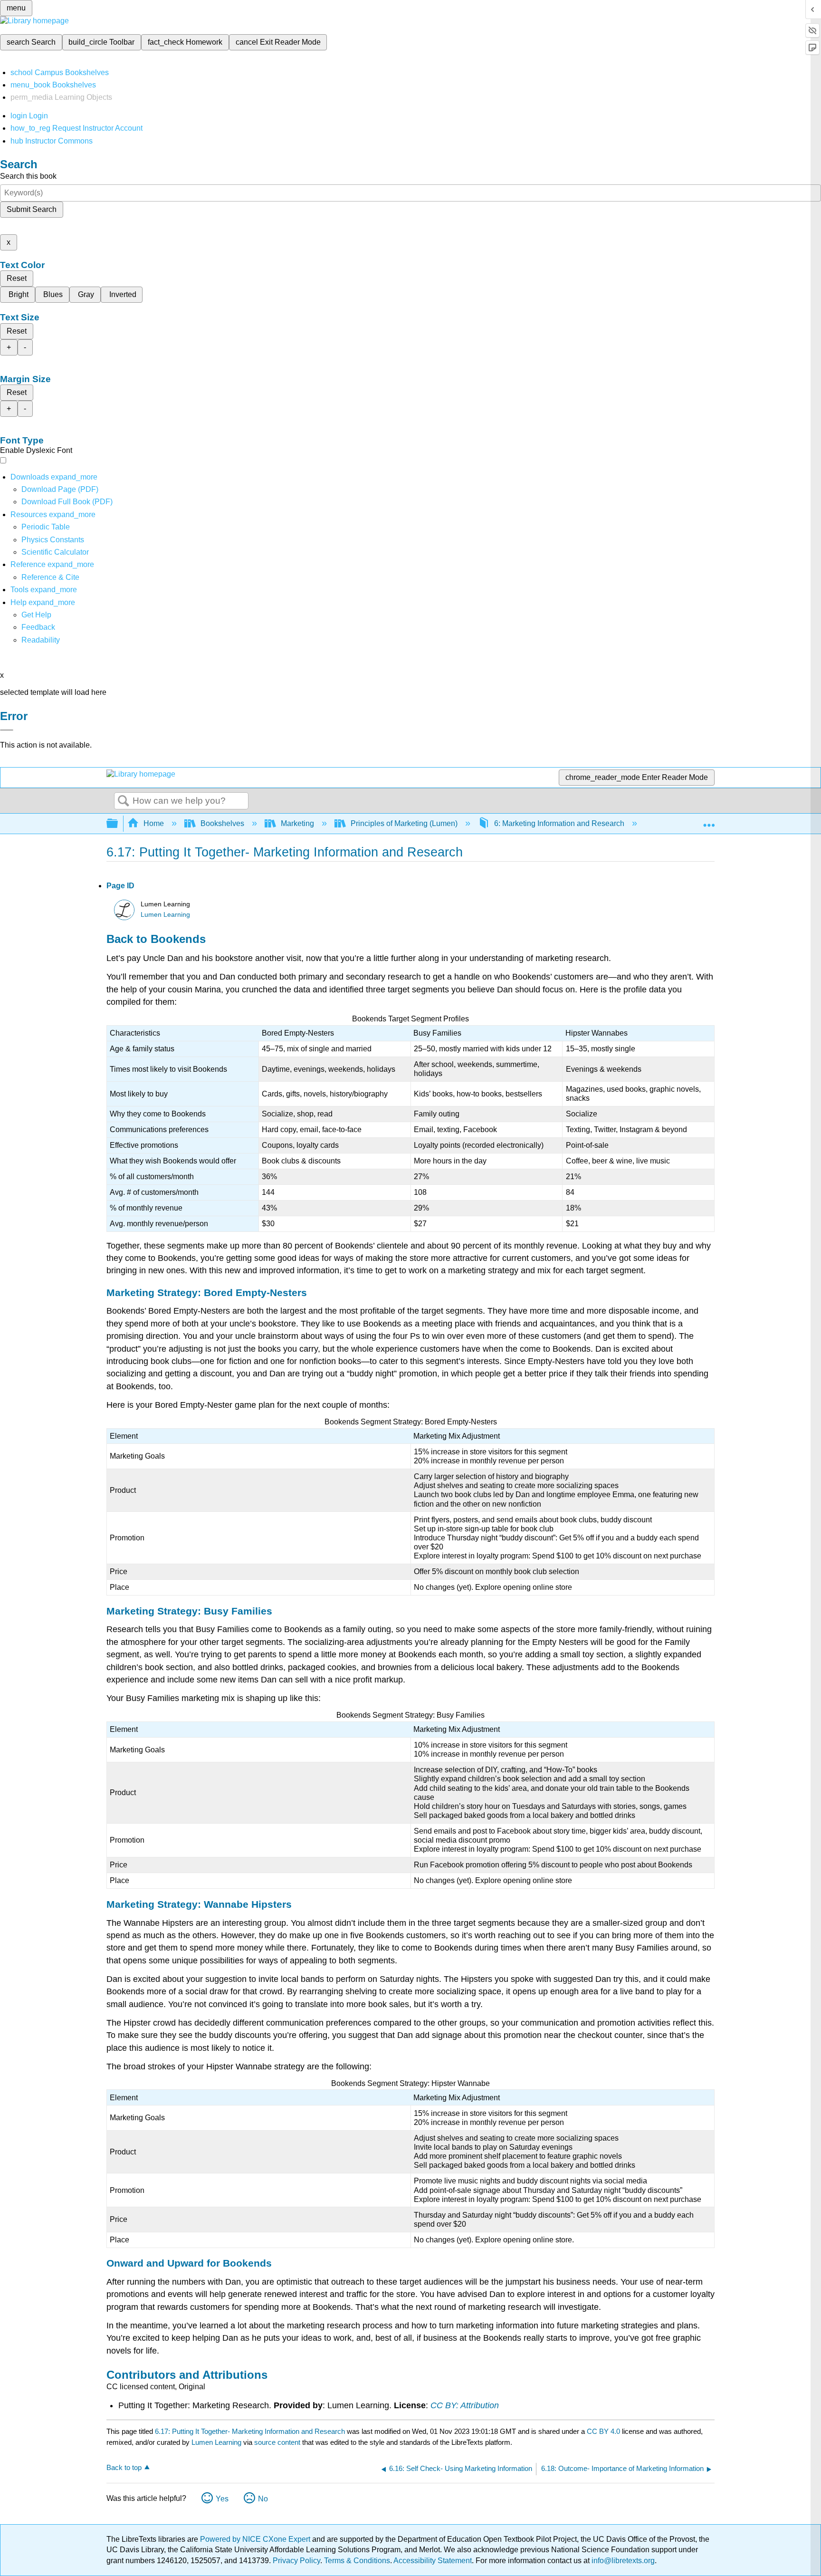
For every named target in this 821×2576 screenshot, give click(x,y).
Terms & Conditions (357, 2561)
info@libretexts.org (622, 2561)
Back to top (124, 2467)
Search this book (28, 176)
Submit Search (32, 209)
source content (277, 2442)
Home (154, 823)
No (263, 2499)
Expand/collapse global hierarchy (118, 824)
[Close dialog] (7, 730)
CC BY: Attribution (465, 2405)
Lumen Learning (165, 915)
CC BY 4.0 (603, 2431)
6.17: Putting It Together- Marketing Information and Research (250, 2431)
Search (124, 801)
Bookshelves (222, 823)
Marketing (297, 823)
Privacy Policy (296, 2561)
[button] (38, 627)
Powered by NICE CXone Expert (256, 2539)
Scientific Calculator (55, 552)
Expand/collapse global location (709, 821)
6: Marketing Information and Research (559, 823)
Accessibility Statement (433, 2561)
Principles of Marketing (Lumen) (404, 823)
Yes (222, 2499)
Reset (17, 278)
